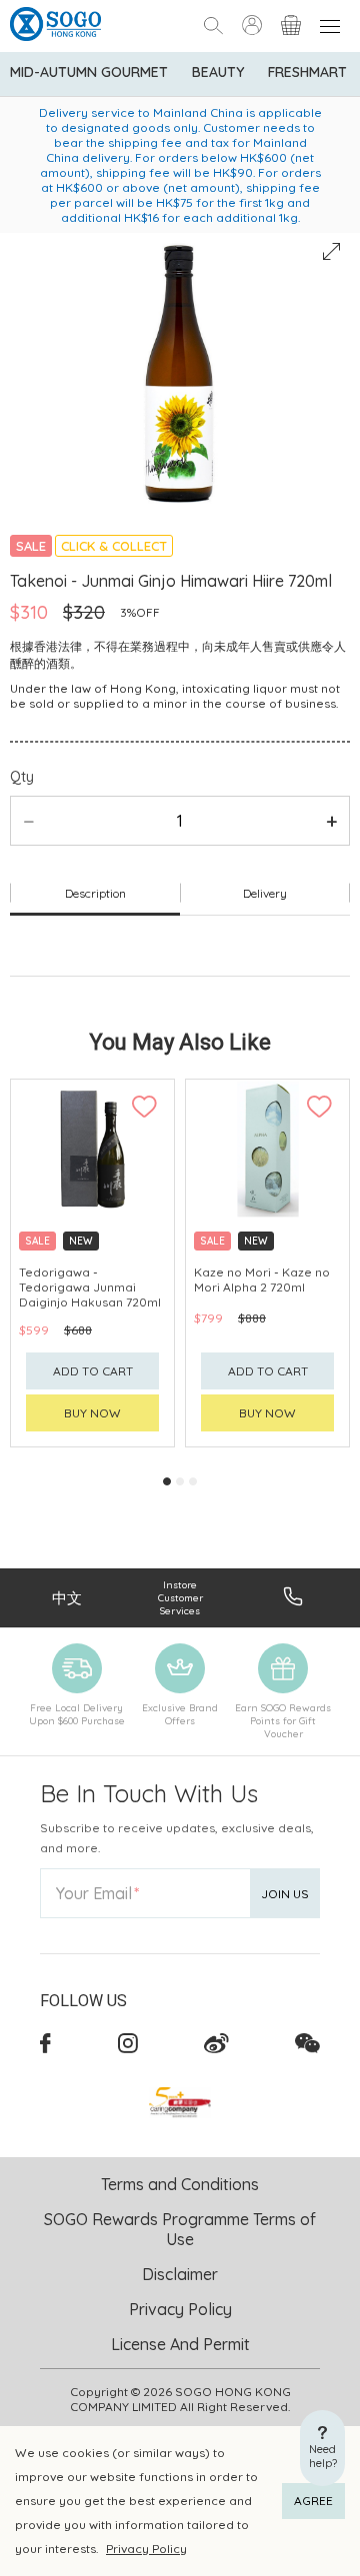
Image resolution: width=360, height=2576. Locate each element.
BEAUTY (218, 72)
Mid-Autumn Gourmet (89, 72)
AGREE (313, 2501)
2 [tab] (180, 1481)
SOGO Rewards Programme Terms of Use (180, 2229)
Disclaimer (180, 2274)
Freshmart (307, 72)
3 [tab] (193, 1481)
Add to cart (93, 1371)
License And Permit (180, 2344)
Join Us (285, 1894)
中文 (67, 1598)
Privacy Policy (146, 2549)
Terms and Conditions (180, 2184)
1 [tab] (167, 1481)
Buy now (92, 1413)
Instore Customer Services (180, 1598)
